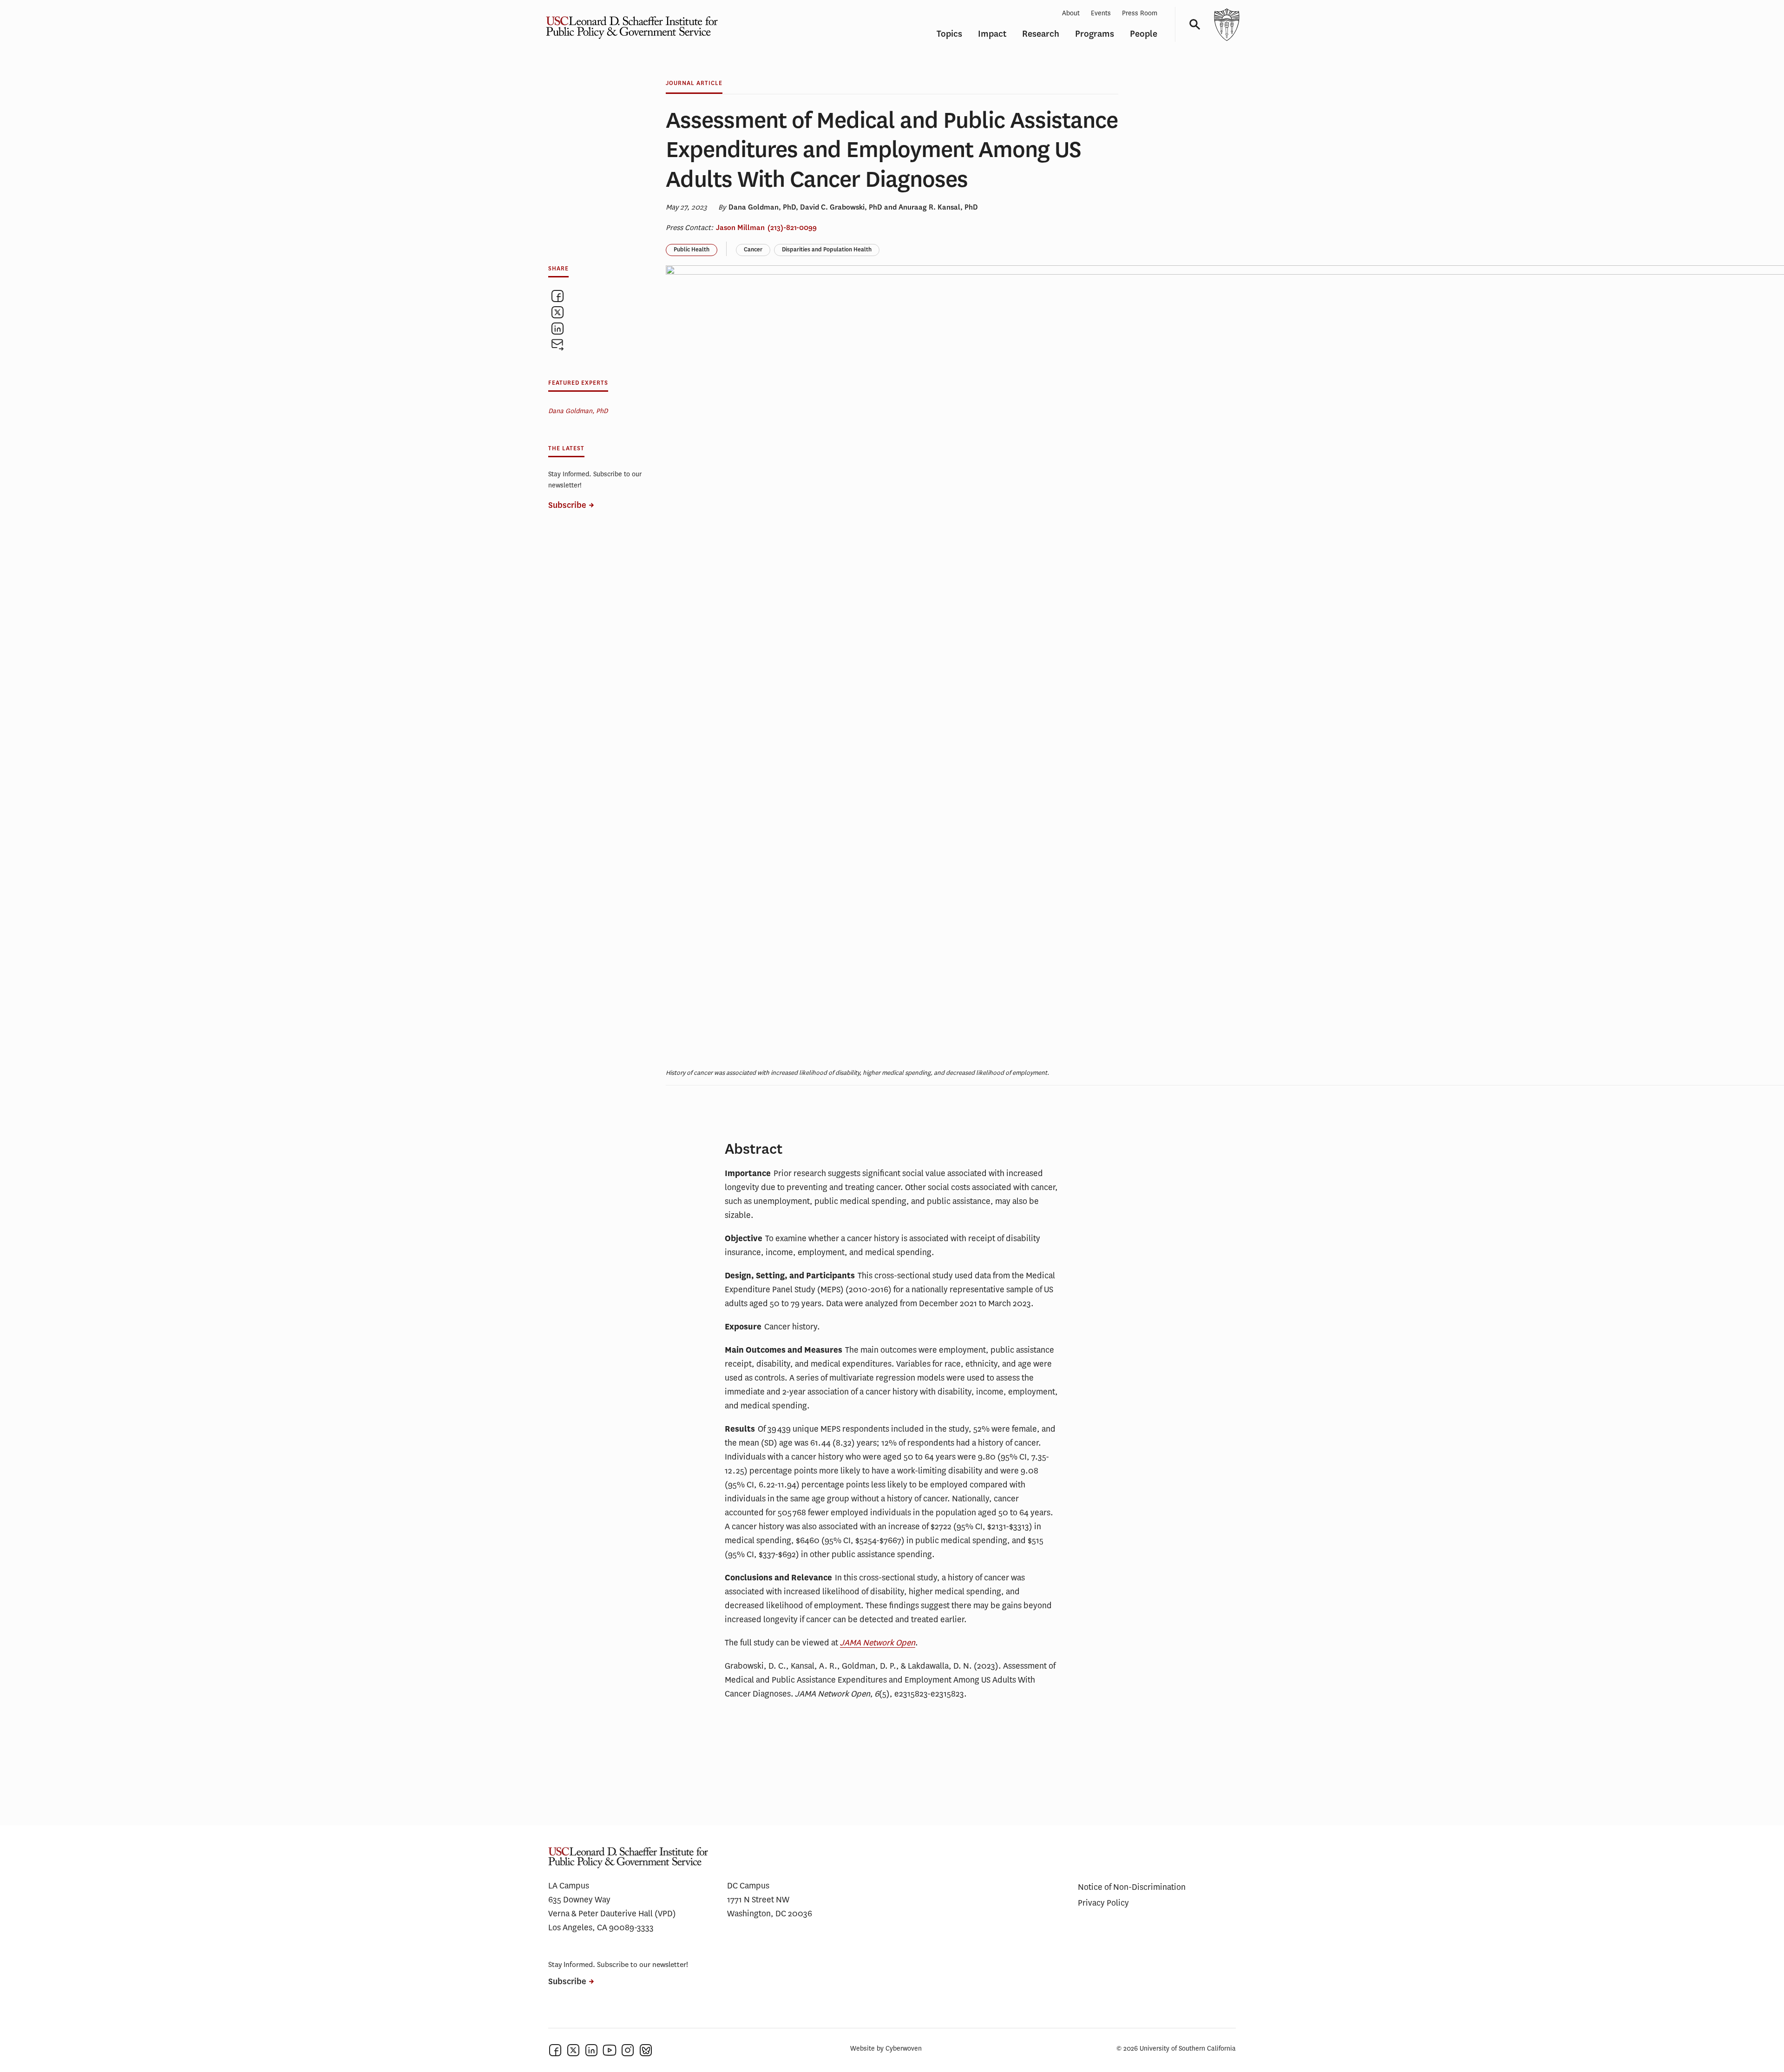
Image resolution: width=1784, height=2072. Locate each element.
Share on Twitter (557, 312)
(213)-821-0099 (792, 228)
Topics (949, 34)
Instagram (628, 2050)
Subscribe (567, 505)
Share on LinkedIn (557, 329)
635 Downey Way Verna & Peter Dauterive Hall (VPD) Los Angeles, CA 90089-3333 (612, 1914)
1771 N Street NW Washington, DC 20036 (770, 1907)
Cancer (753, 250)
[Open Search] (1192, 24)
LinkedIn (591, 2050)
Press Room (1140, 13)
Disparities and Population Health (827, 250)
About (1071, 13)
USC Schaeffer (630, 24)
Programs (1095, 34)
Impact (992, 34)
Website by (886, 2049)
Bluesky (646, 2050)
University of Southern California (1226, 24)
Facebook (555, 2050)
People (1144, 34)
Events (1101, 13)
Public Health (692, 250)
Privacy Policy (1103, 1903)
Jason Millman (740, 228)
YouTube (610, 2050)
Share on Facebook (557, 296)
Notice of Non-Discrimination (1132, 1887)
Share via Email (557, 345)
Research (1041, 34)
